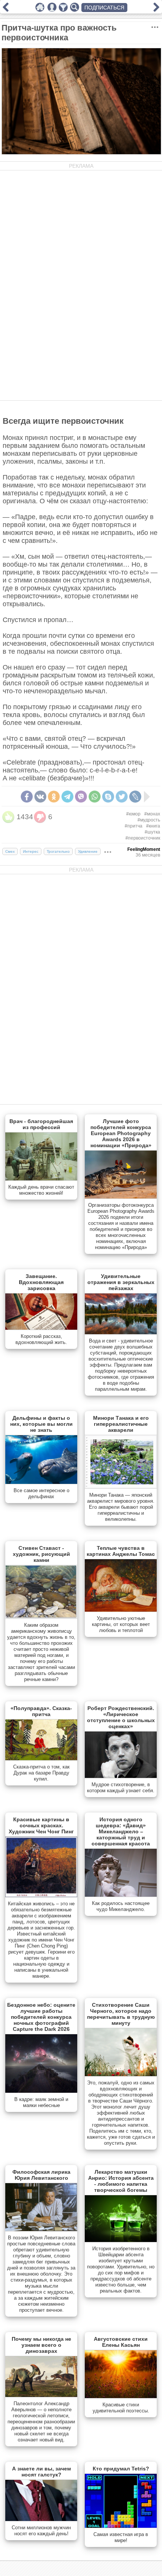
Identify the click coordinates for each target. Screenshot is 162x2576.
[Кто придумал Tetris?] (121, 2526)
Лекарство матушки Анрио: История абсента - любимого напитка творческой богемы (121, 2181)
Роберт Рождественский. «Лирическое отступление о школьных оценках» (121, 1717)
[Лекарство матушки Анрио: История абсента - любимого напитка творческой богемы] (121, 2240)
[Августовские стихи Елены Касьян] (121, 2397)
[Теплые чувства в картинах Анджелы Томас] (121, 1610)
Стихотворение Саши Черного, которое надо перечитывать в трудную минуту (121, 2014)
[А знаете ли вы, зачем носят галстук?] (41, 2519)
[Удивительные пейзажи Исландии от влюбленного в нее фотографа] (6, 10)
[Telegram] (67, 797)
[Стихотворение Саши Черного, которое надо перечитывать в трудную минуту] (121, 2075)
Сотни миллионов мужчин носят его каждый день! (41, 2531)
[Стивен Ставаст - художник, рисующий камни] (41, 1617)
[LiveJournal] (135, 797)
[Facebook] (27, 797)
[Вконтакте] (40, 797)
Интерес (31, 851)
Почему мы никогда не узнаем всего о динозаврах (41, 2345)
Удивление (88, 851)
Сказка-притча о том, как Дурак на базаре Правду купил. (41, 1773)
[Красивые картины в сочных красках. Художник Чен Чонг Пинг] (41, 1896)
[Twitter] (122, 797)
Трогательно (58, 851)
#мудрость (149, 820)
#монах (152, 814)
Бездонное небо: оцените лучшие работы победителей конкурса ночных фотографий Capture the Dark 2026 (41, 2017)
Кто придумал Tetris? (121, 2469)
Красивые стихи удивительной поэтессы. (121, 2408)
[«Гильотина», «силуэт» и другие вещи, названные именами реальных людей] (156, 10)
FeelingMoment (144, 849)
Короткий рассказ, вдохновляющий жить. (41, 1339)
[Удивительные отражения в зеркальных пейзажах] (121, 1333)
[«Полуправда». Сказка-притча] (41, 1759)
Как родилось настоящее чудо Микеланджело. (121, 1906)
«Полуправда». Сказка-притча (41, 1711)
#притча (134, 826)
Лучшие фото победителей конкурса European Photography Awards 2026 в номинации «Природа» (121, 1133)
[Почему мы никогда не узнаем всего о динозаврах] (41, 2395)
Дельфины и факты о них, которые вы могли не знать (41, 1424)
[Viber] (81, 797)
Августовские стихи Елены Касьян (121, 2342)
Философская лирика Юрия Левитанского (41, 2175)
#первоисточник (143, 838)
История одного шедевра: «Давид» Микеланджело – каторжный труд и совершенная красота (121, 1831)
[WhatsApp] (95, 797)
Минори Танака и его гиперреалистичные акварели (121, 1424)
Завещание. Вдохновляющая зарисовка (41, 1282)
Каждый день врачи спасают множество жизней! (41, 1190)
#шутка (152, 832)
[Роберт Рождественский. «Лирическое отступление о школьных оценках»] (121, 1776)
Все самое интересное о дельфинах (41, 1493)
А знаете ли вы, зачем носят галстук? (41, 2472)
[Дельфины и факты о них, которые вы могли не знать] (41, 1482)
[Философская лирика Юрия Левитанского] (41, 2230)
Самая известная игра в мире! (121, 2537)
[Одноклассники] (54, 797)
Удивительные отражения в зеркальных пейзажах (121, 1282)
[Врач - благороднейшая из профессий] (41, 1179)
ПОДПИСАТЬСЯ (104, 8)
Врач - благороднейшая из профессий (41, 1124)
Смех (10, 851)
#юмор (133, 814)
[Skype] (108, 797)
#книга (153, 826)
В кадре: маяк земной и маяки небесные (41, 2102)
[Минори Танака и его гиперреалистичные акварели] (121, 1487)
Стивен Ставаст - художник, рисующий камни (41, 1554)
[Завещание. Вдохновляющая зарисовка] (41, 1328)
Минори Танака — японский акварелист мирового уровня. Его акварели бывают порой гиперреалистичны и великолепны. (121, 1507)
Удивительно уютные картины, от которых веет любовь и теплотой (121, 1624)
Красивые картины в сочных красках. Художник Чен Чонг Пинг (41, 1825)
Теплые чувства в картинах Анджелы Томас (121, 1551)
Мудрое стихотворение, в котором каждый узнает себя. (121, 1788)
